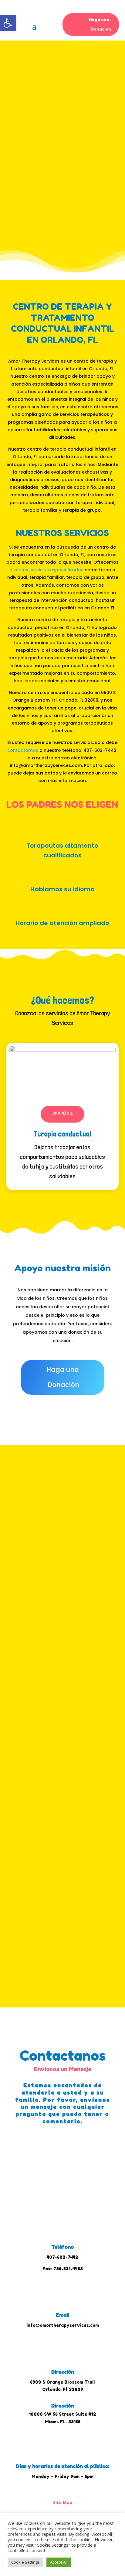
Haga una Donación (100, 24)
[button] (8, 23)
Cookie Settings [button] (25, 2562)
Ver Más (64, 1548)
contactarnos (23, 750)
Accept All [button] (59, 2562)
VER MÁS (61, 1114)
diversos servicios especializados (46, 570)
